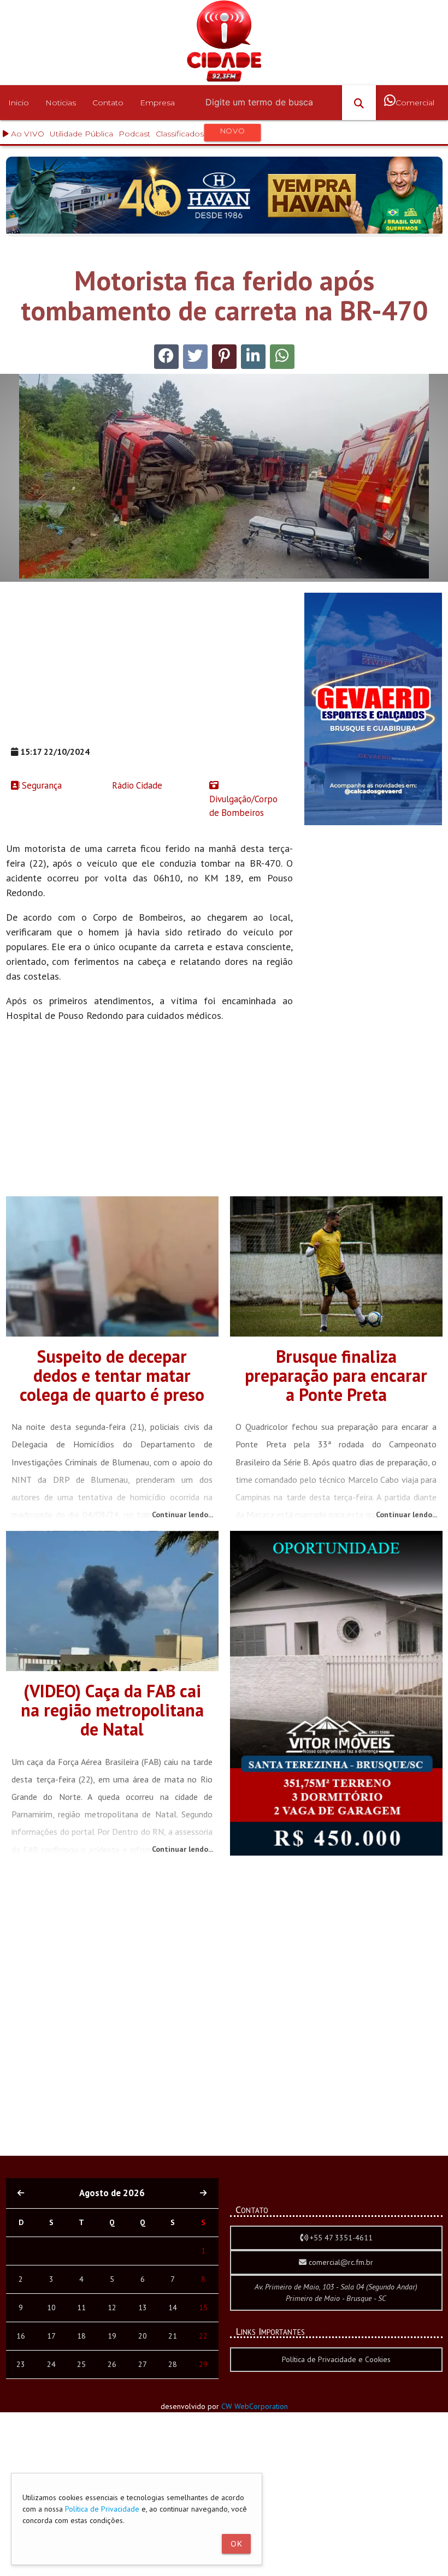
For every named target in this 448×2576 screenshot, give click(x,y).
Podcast (134, 134)
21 (173, 2336)
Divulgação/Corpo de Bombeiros (243, 806)
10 (51, 2307)
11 (81, 2307)
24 (51, 2364)
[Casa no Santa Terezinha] (336, 1853)
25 (81, 2364)
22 (203, 2336)
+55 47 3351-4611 (340, 2238)
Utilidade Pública (81, 134)
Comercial (415, 103)
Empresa (157, 103)
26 (112, 2364)
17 (51, 2336)
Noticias (61, 103)
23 (21, 2364)
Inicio (19, 103)
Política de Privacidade (102, 2509)
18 (81, 2336)
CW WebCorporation (255, 2406)
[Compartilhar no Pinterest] (224, 357)
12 (112, 2307)
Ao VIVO (26, 134)
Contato (108, 103)
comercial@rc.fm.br (340, 2262)
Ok (236, 2544)
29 (203, 2364)
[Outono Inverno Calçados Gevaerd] (373, 822)
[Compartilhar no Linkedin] (253, 357)
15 (203, 2307)
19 (112, 2336)
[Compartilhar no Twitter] (195, 357)
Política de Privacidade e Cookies (336, 2359)
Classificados (201, 132)
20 (143, 2336)
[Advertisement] (150, 669)
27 (143, 2364)
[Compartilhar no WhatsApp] (282, 357)
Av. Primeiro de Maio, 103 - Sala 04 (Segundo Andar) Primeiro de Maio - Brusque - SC (336, 2292)
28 (173, 2364)
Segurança (41, 785)
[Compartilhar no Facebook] (166, 357)
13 (143, 2307)
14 (173, 2307)
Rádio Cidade (136, 785)
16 (21, 2336)
